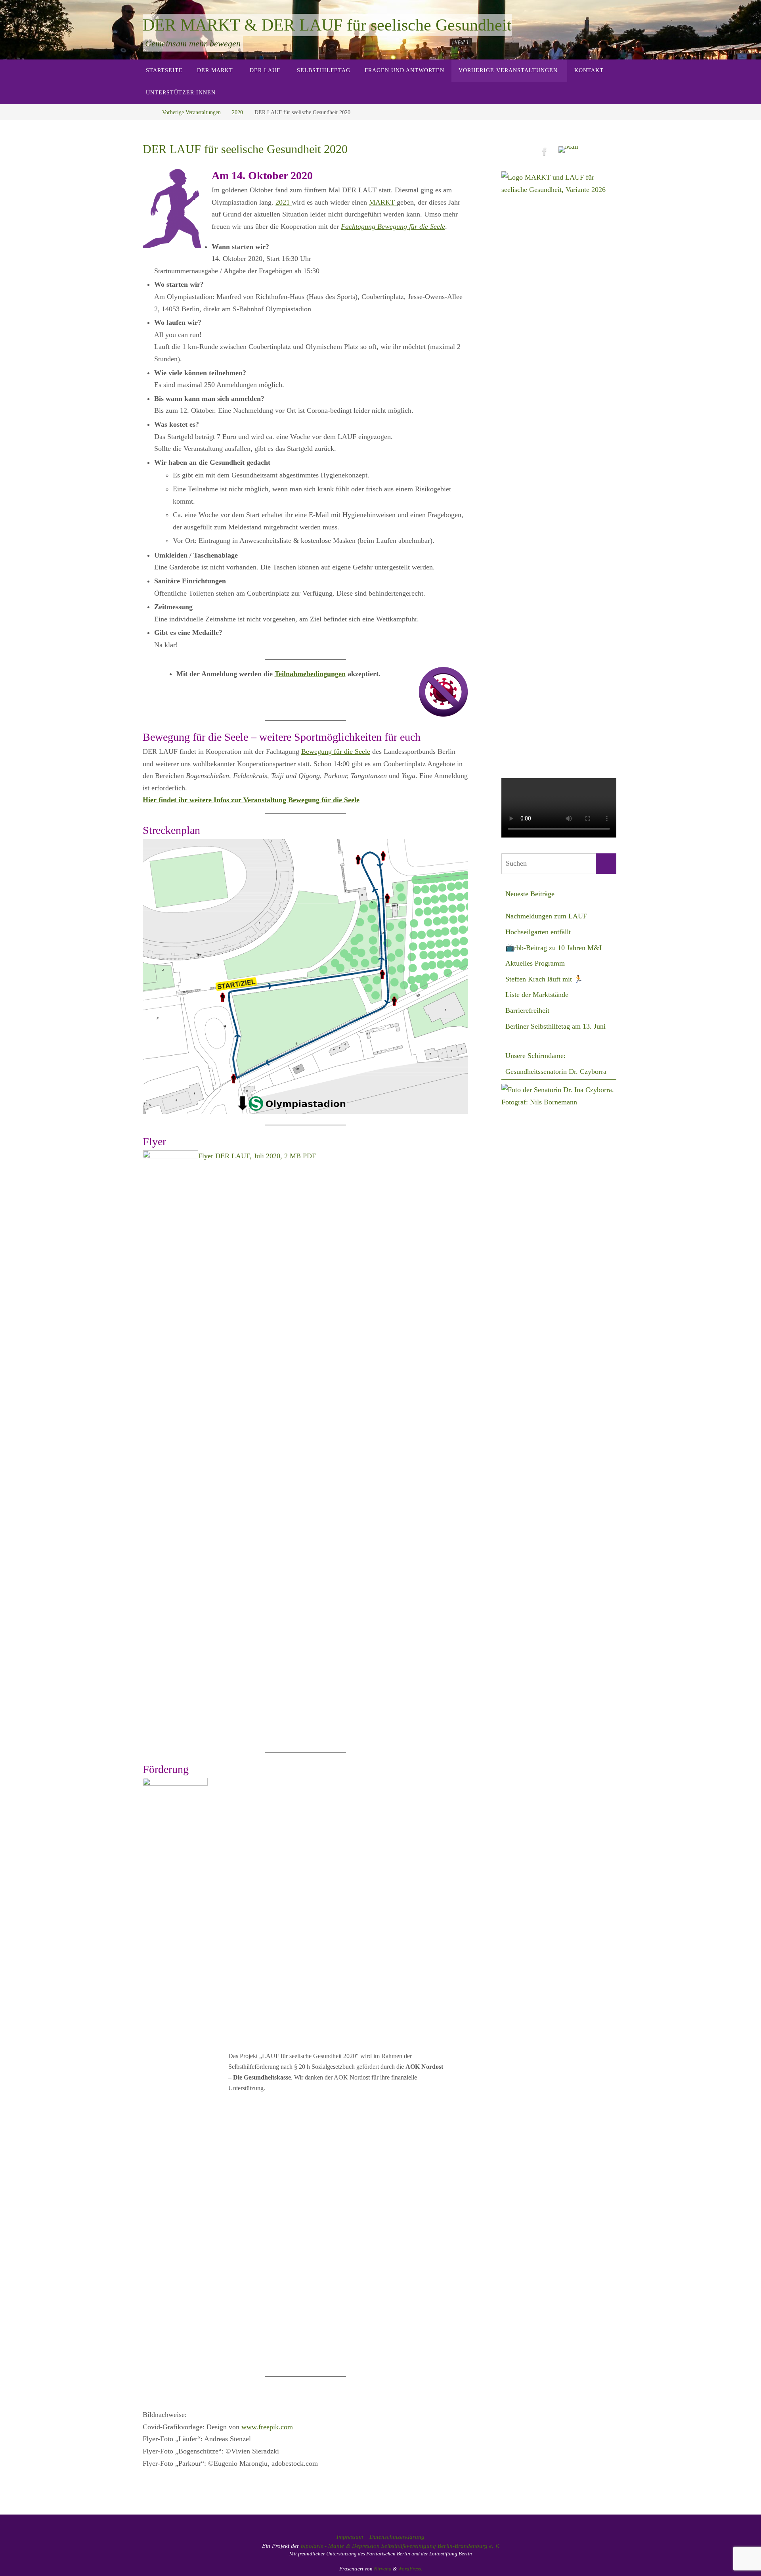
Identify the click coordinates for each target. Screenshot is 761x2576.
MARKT (383, 202)
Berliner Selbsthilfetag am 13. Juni (555, 1026)
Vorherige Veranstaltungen (191, 112)
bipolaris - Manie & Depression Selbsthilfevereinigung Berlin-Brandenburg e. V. (400, 2546)
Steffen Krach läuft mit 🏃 (544, 979)
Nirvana (383, 2569)
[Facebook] (545, 152)
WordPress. (410, 2569)
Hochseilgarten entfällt (538, 932)
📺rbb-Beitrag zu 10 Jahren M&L (554, 948)
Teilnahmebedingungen (310, 674)
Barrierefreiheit (527, 1010)
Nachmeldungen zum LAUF (546, 916)
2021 (284, 202)
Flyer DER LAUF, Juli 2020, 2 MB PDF (257, 1156)
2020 (237, 112)
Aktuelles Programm (535, 963)
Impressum (350, 2537)
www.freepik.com (267, 2427)
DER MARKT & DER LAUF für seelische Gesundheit (327, 25)
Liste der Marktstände (537, 995)
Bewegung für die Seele (336, 751)
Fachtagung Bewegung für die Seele (393, 226)
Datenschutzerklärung (397, 2537)
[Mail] (568, 150)
